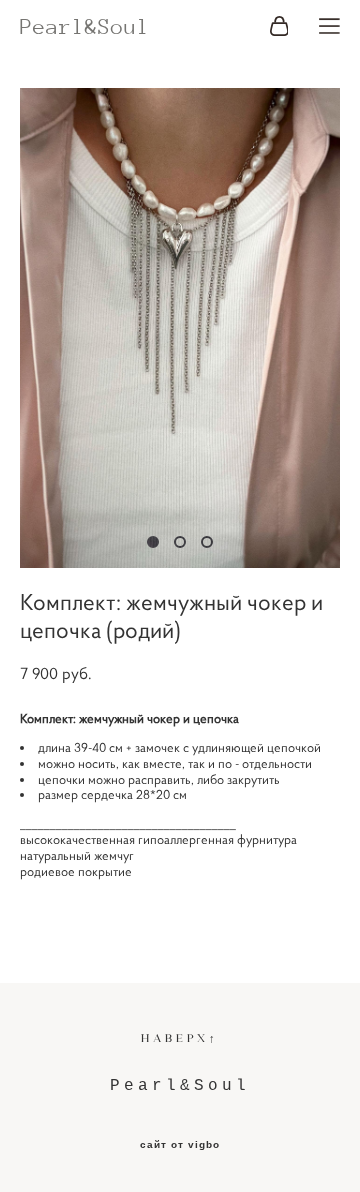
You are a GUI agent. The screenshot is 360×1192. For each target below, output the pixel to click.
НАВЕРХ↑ (180, 1038)
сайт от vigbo (180, 1145)
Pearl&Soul (85, 26)
